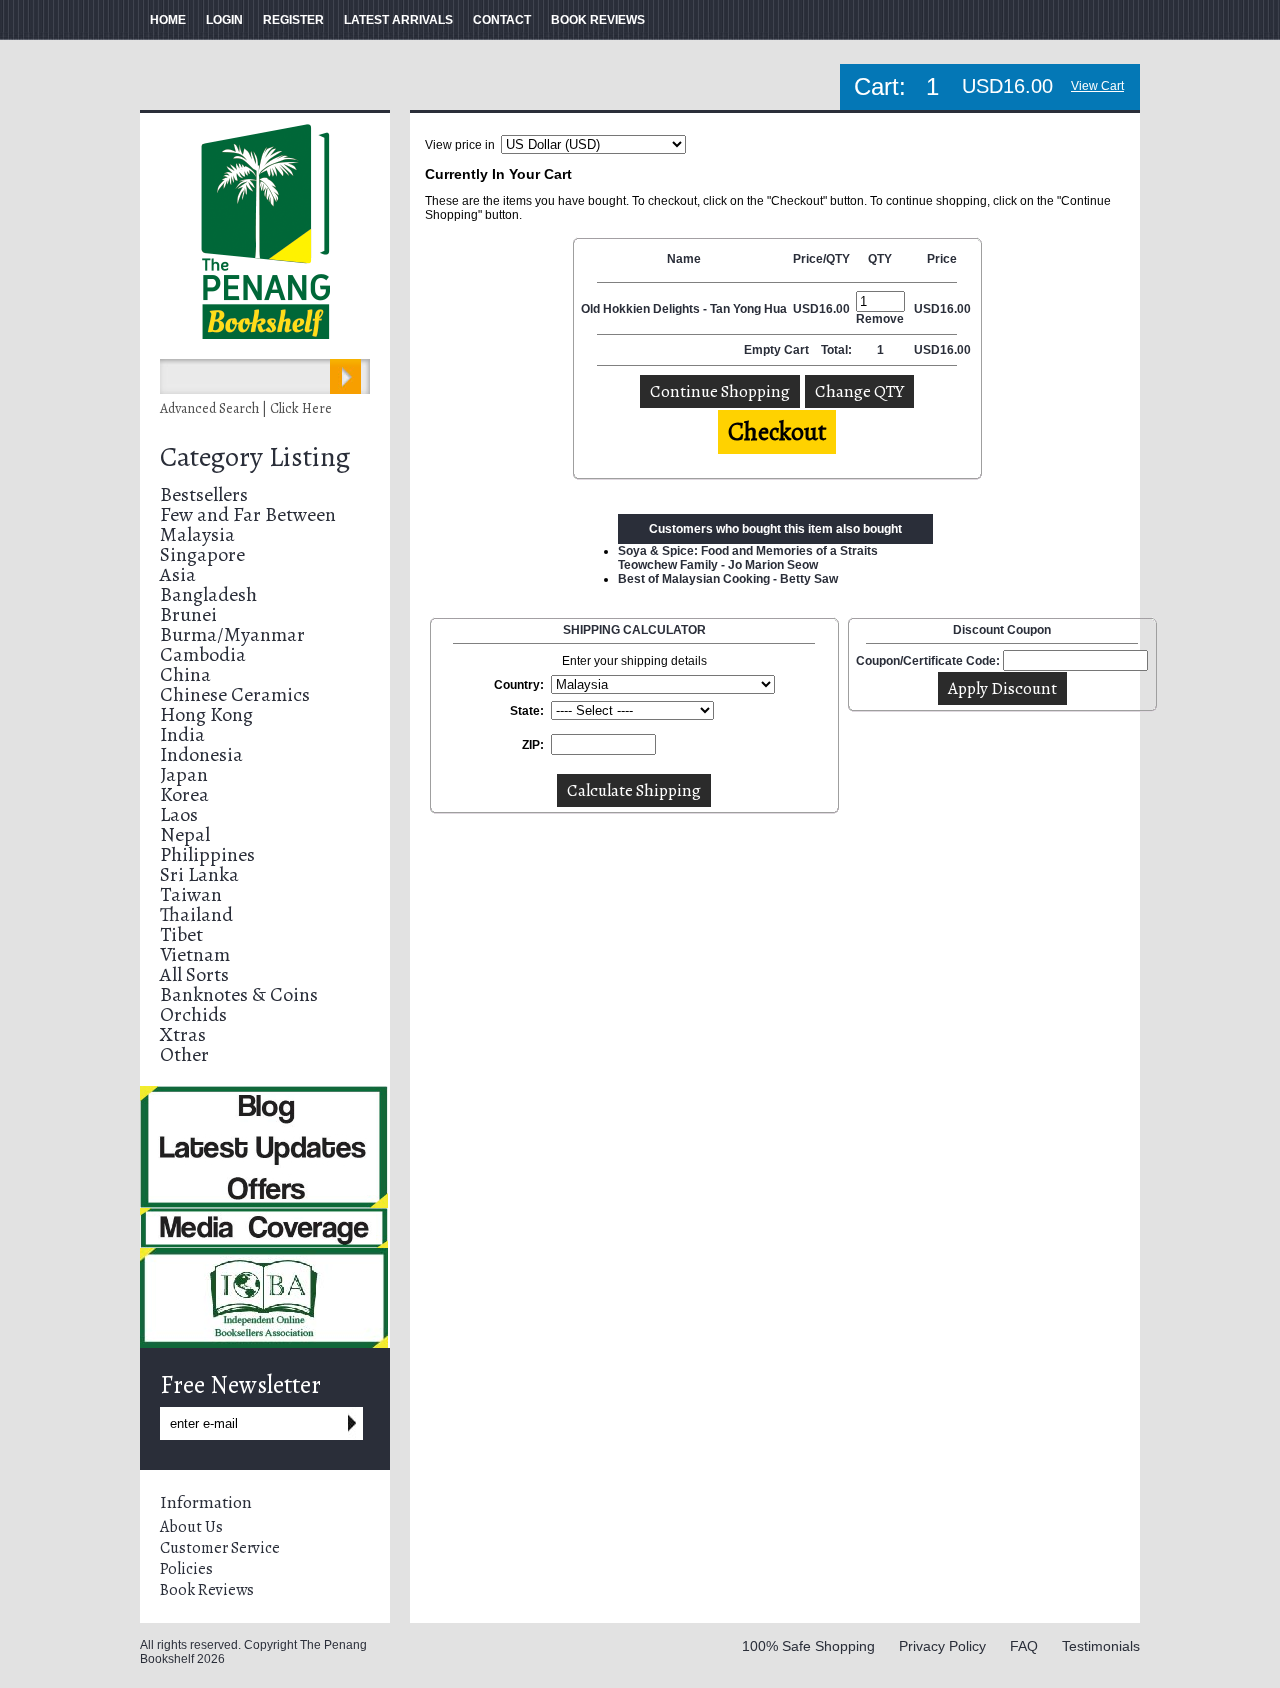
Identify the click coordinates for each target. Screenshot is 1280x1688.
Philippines (207, 854)
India (182, 734)
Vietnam (195, 954)
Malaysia (197, 534)
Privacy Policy (942, 1646)
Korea (184, 794)
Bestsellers (204, 494)
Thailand (196, 914)
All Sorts (194, 974)
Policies (186, 1569)
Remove (880, 319)
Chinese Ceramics (235, 694)
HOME (168, 20)
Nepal (185, 834)
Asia (178, 574)
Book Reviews (207, 1590)
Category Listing (255, 457)
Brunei (188, 614)
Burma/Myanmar (232, 634)
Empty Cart (778, 350)
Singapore (202, 554)
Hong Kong (206, 714)
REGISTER (293, 20)
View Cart (1097, 86)
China (185, 674)
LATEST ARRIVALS (398, 20)
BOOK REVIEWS (598, 20)
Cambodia (203, 654)
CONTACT (502, 20)
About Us (191, 1527)
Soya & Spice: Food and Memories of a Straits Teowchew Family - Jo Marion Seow (748, 558)
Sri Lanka (199, 874)
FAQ (1024, 1646)
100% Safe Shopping (808, 1646)
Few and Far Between (248, 514)
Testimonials (1101, 1646)
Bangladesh (208, 594)
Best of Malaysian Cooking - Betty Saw (728, 579)
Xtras (183, 1034)
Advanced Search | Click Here (246, 408)
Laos (179, 814)
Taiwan (191, 894)
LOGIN (224, 20)
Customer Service (220, 1548)
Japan (184, 774)
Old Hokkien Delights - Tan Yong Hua (684, 309)
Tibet (181, 934)
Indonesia (201, 754)
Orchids (193, 1014)
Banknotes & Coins (239, 994)
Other (184, 1054)
